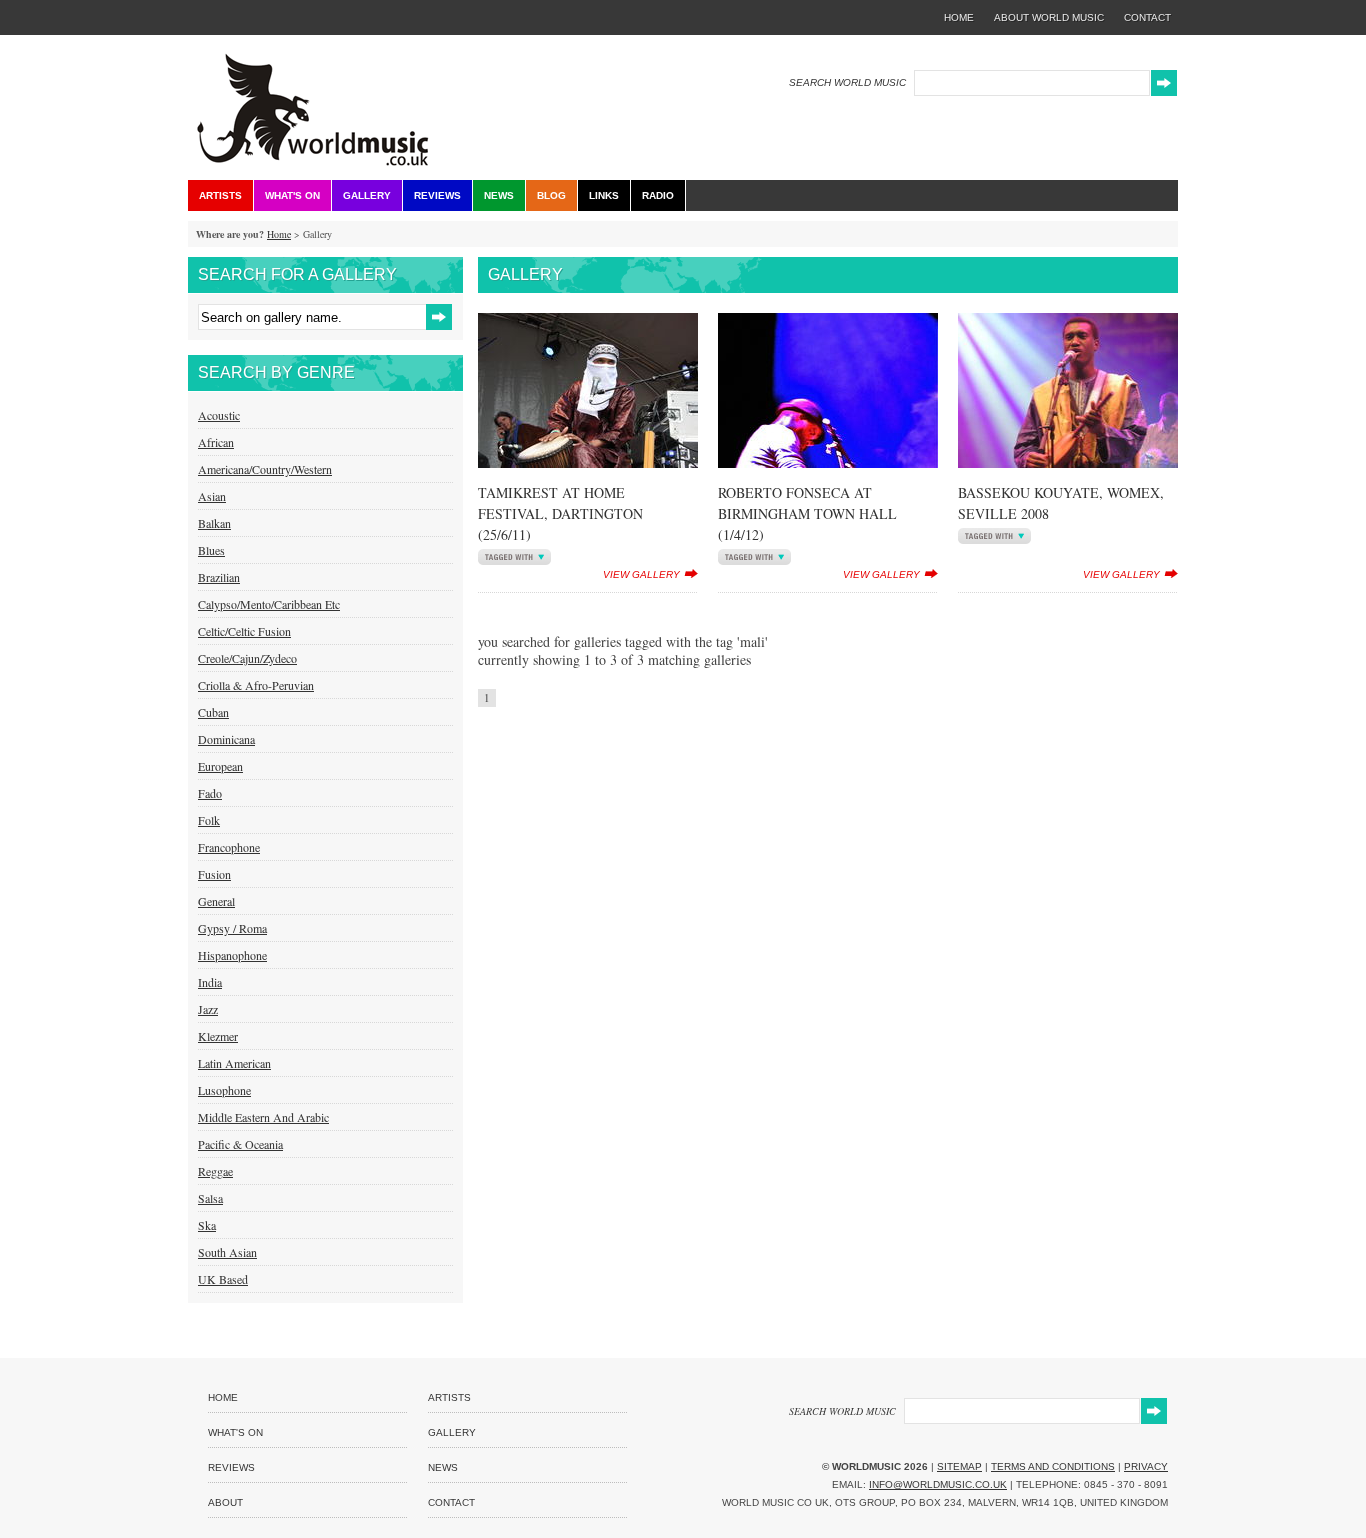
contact (1147, 17)
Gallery (367, 195)
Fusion (214, 874)
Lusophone (224, 1090)
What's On (292, 195)
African (216, 442)
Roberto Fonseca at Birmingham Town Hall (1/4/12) (807, 513)
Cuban (213, 712)
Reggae (215, 1171)
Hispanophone (232, 955)
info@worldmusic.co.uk (938, 1484)
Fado (210, 793)
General (216, 901)
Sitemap (959, 1466)
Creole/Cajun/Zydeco (247, 658)
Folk (209, 820)
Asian (212, 496)
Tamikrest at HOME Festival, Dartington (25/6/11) (560, 513)
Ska (207, 1225)
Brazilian (219, 577)
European (220, 766)
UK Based (223, 1279)
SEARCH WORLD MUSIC (847, 82)
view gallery (641, 574)
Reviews (437, 195)
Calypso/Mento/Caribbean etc (269, 604)
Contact (451, 1502)
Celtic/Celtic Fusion (244, 631)
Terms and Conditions (1053, 1466)
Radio (658, 195)
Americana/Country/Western (265, 469)
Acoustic (219, 415)
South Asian (227, 1252)
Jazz (208, 1009)
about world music (1049, 17)
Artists (220, 195)
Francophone (229, 847)
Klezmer (218, 1036)
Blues (211, 550)
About (225, 1502)
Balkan (214, 523)
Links (604, 195)
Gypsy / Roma (232, 928)
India (210, 982)
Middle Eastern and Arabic (263, 1117)
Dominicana (226, 739)
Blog (551, 195)
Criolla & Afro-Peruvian (256, 685)
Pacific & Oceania (240, 1144)
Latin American (234, 1063)
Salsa (210, 1198)
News (499, 195)
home (959, 17)
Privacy (1146, 1466)
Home (279, 234)
